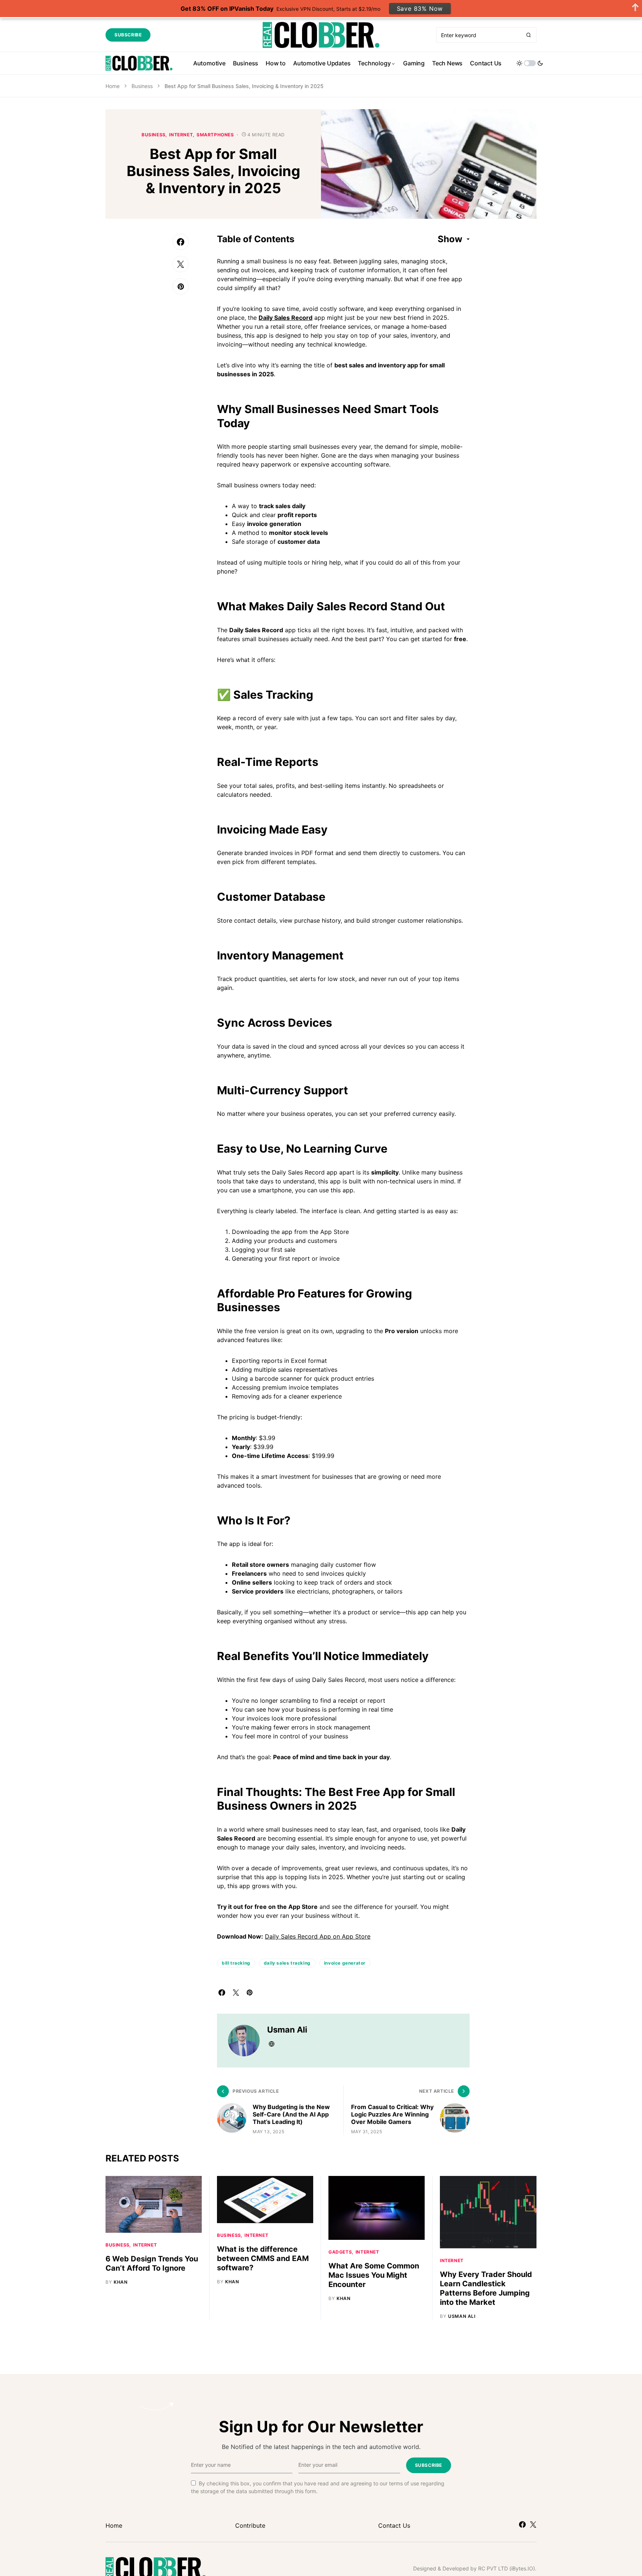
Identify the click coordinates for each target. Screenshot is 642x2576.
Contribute (250, 2525)
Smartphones (215, 135)
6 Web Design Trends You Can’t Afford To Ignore (152, 2263)
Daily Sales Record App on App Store (318, 1936)
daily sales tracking (287, 1963)
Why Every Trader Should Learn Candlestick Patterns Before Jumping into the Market (486, 2288)
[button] (530, 63)
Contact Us (394, 2525)
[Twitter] (533, 2524)
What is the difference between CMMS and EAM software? (263, 2258)
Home (113, 86)
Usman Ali (287, 2030)
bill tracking (236, 1963)
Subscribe (128, 35)
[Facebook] (522, 2524)
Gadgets (340, 2252)
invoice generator (345, 1963)
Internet (181, 135)
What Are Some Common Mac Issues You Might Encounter (374, 2275)
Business (142, 86)
